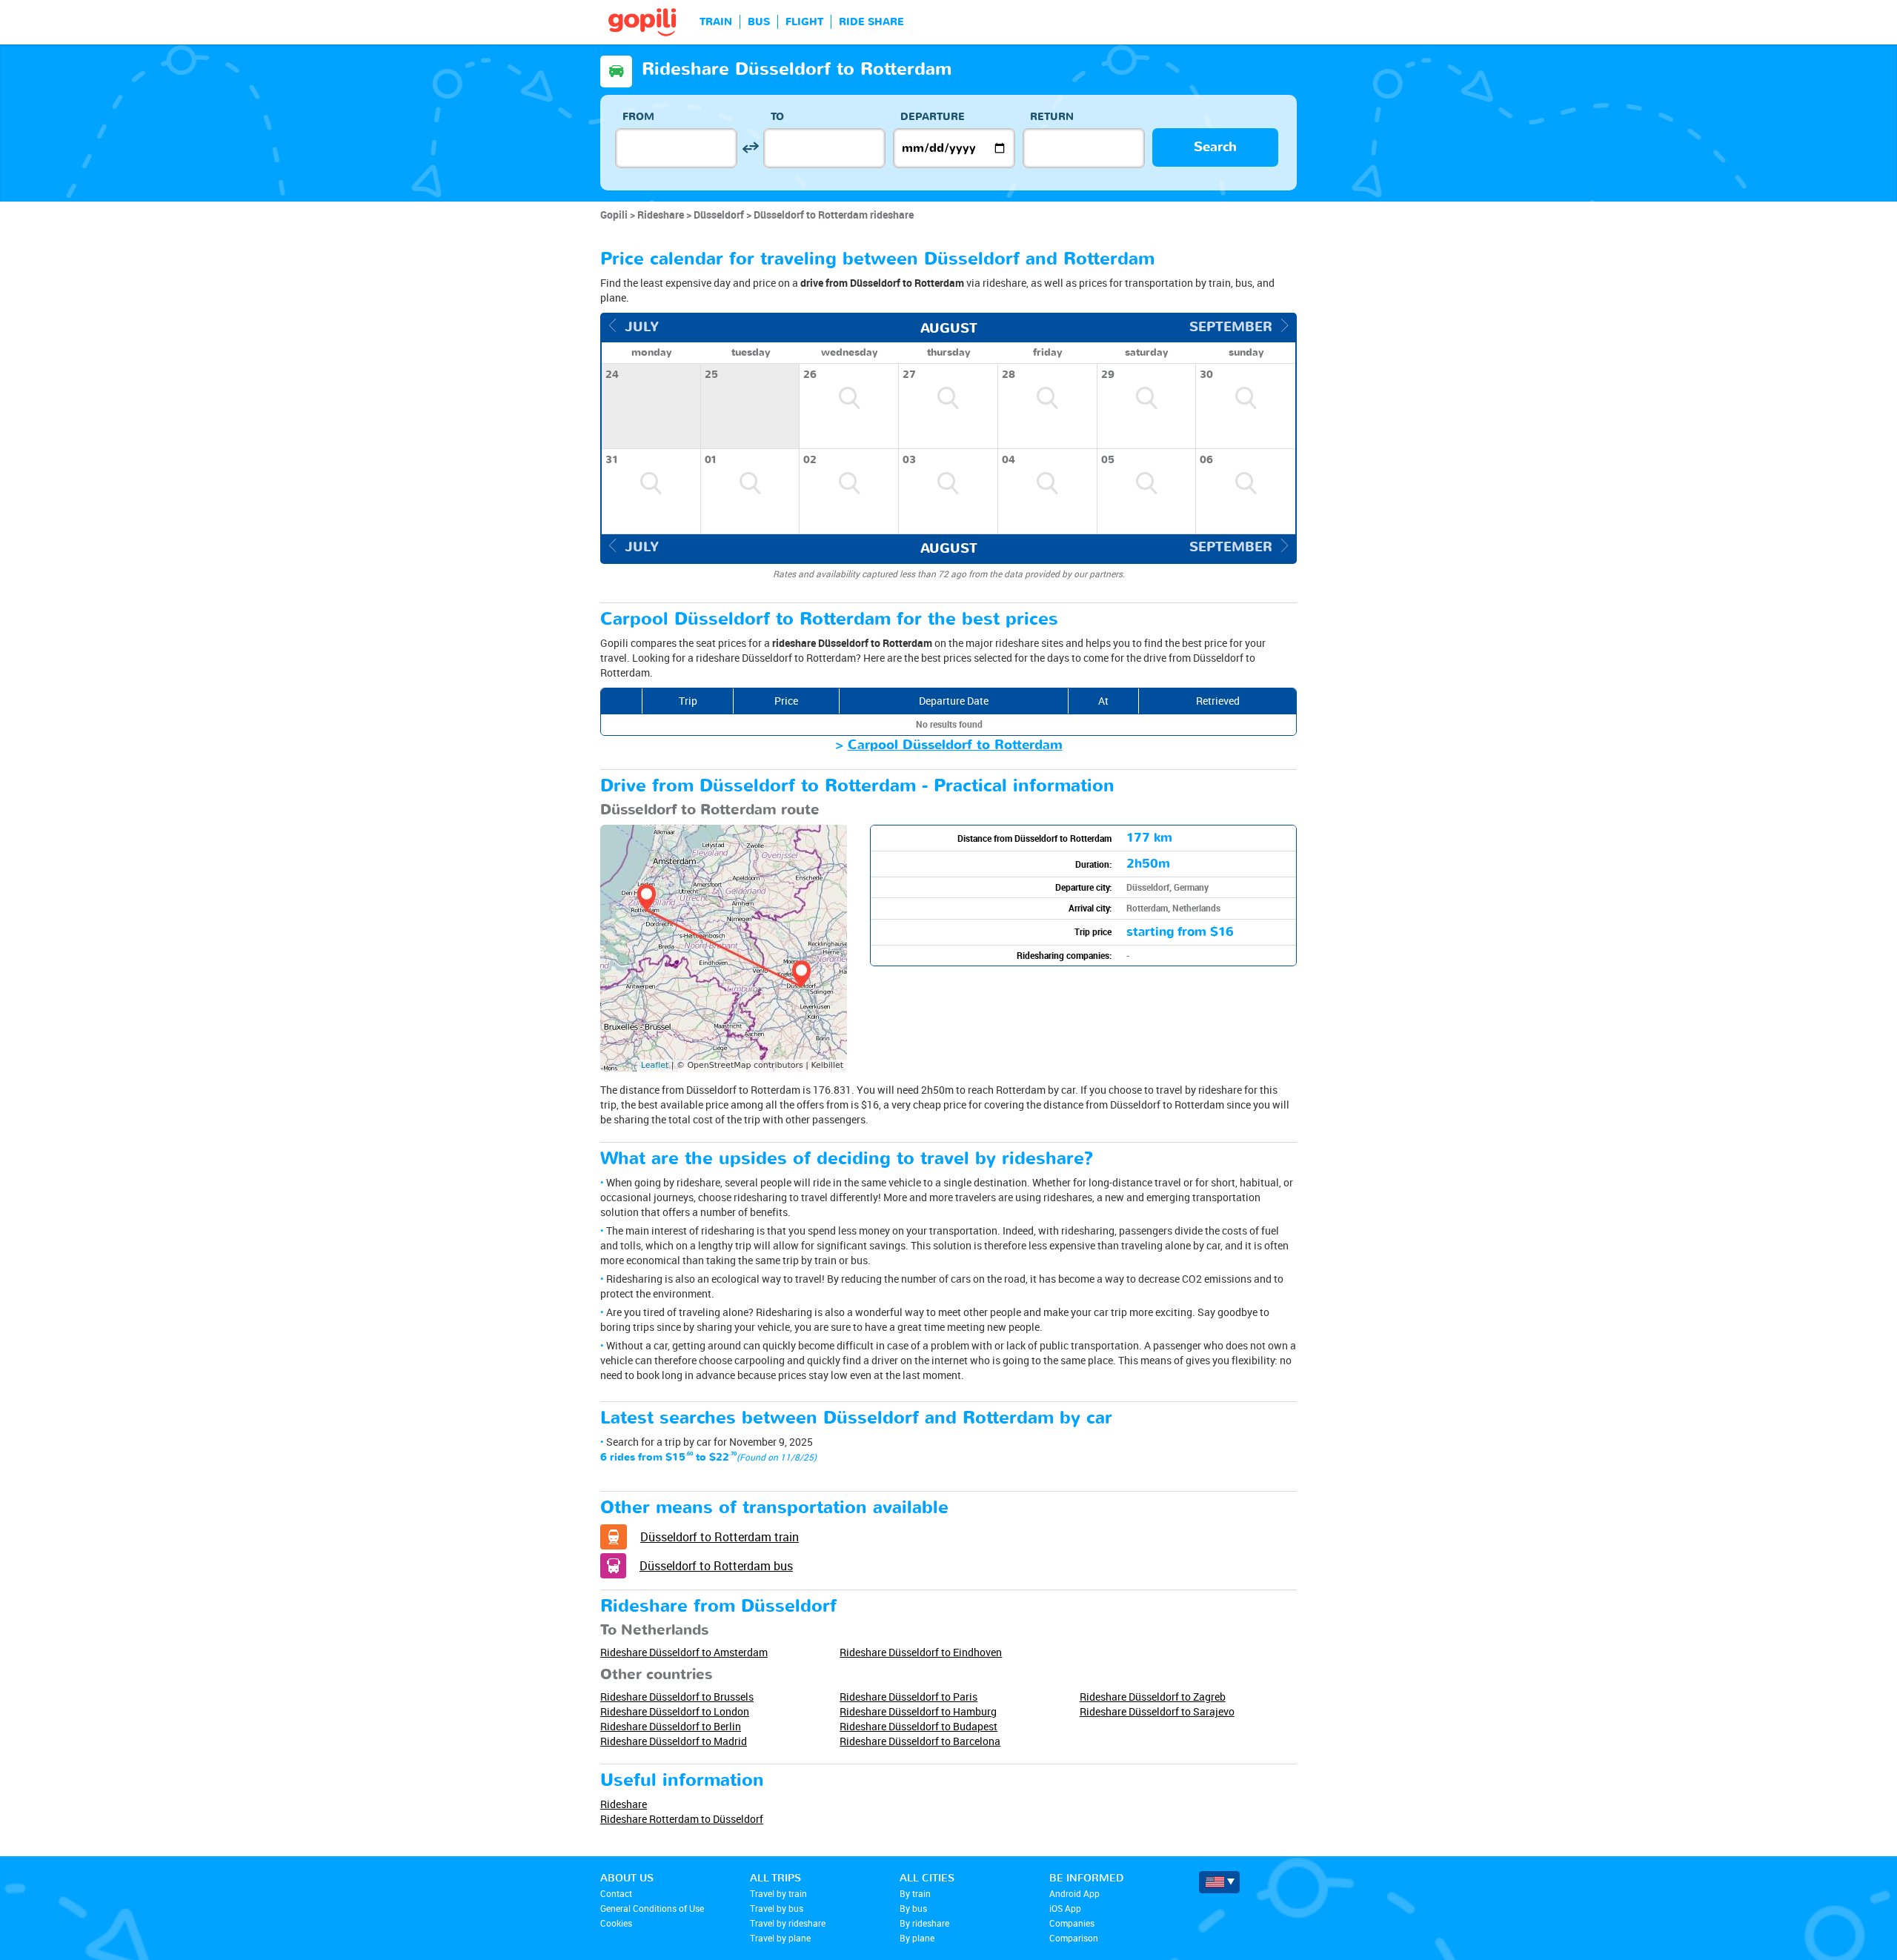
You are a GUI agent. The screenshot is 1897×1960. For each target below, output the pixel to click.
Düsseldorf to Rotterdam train (720, 1537)
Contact (616, 1893)
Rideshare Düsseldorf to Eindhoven (921, 1652)
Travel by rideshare (788, 1923)
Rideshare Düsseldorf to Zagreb (1153, 1697)
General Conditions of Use (652, 1908)
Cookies (616, 1923)
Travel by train (778, 1893)
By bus (913, 1908)
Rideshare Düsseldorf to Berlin (671, 1726)
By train (915, 1893)
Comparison (1074, 1938)
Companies (1072, 1923)
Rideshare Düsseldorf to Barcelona (920, 1741)
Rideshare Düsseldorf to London (675, 1711)
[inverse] (750, 148)
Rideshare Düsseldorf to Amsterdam (684, 1652)
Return (1052, 117)
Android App (1074, 1893)
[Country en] (1219, 1882)
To (777, 117)
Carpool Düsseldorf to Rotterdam (955, 745)
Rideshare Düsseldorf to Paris (908, 1697)
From (638, 117)
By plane (917, 1938)
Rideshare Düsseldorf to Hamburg (918, 1711)
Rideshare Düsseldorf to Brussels (677, 1697)
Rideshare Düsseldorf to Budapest (918, 1726)
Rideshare (624, 1804)
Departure (933, 117)
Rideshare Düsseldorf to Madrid (674, 1741)
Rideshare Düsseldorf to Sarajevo (1157, 1711)
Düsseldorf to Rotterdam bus (716, 1566)
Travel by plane (780, 1938)
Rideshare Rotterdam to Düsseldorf (682, 1819)
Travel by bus (777, 1908)
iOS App (1065, 1908)
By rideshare (924, 1923)
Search (1215, 147)
